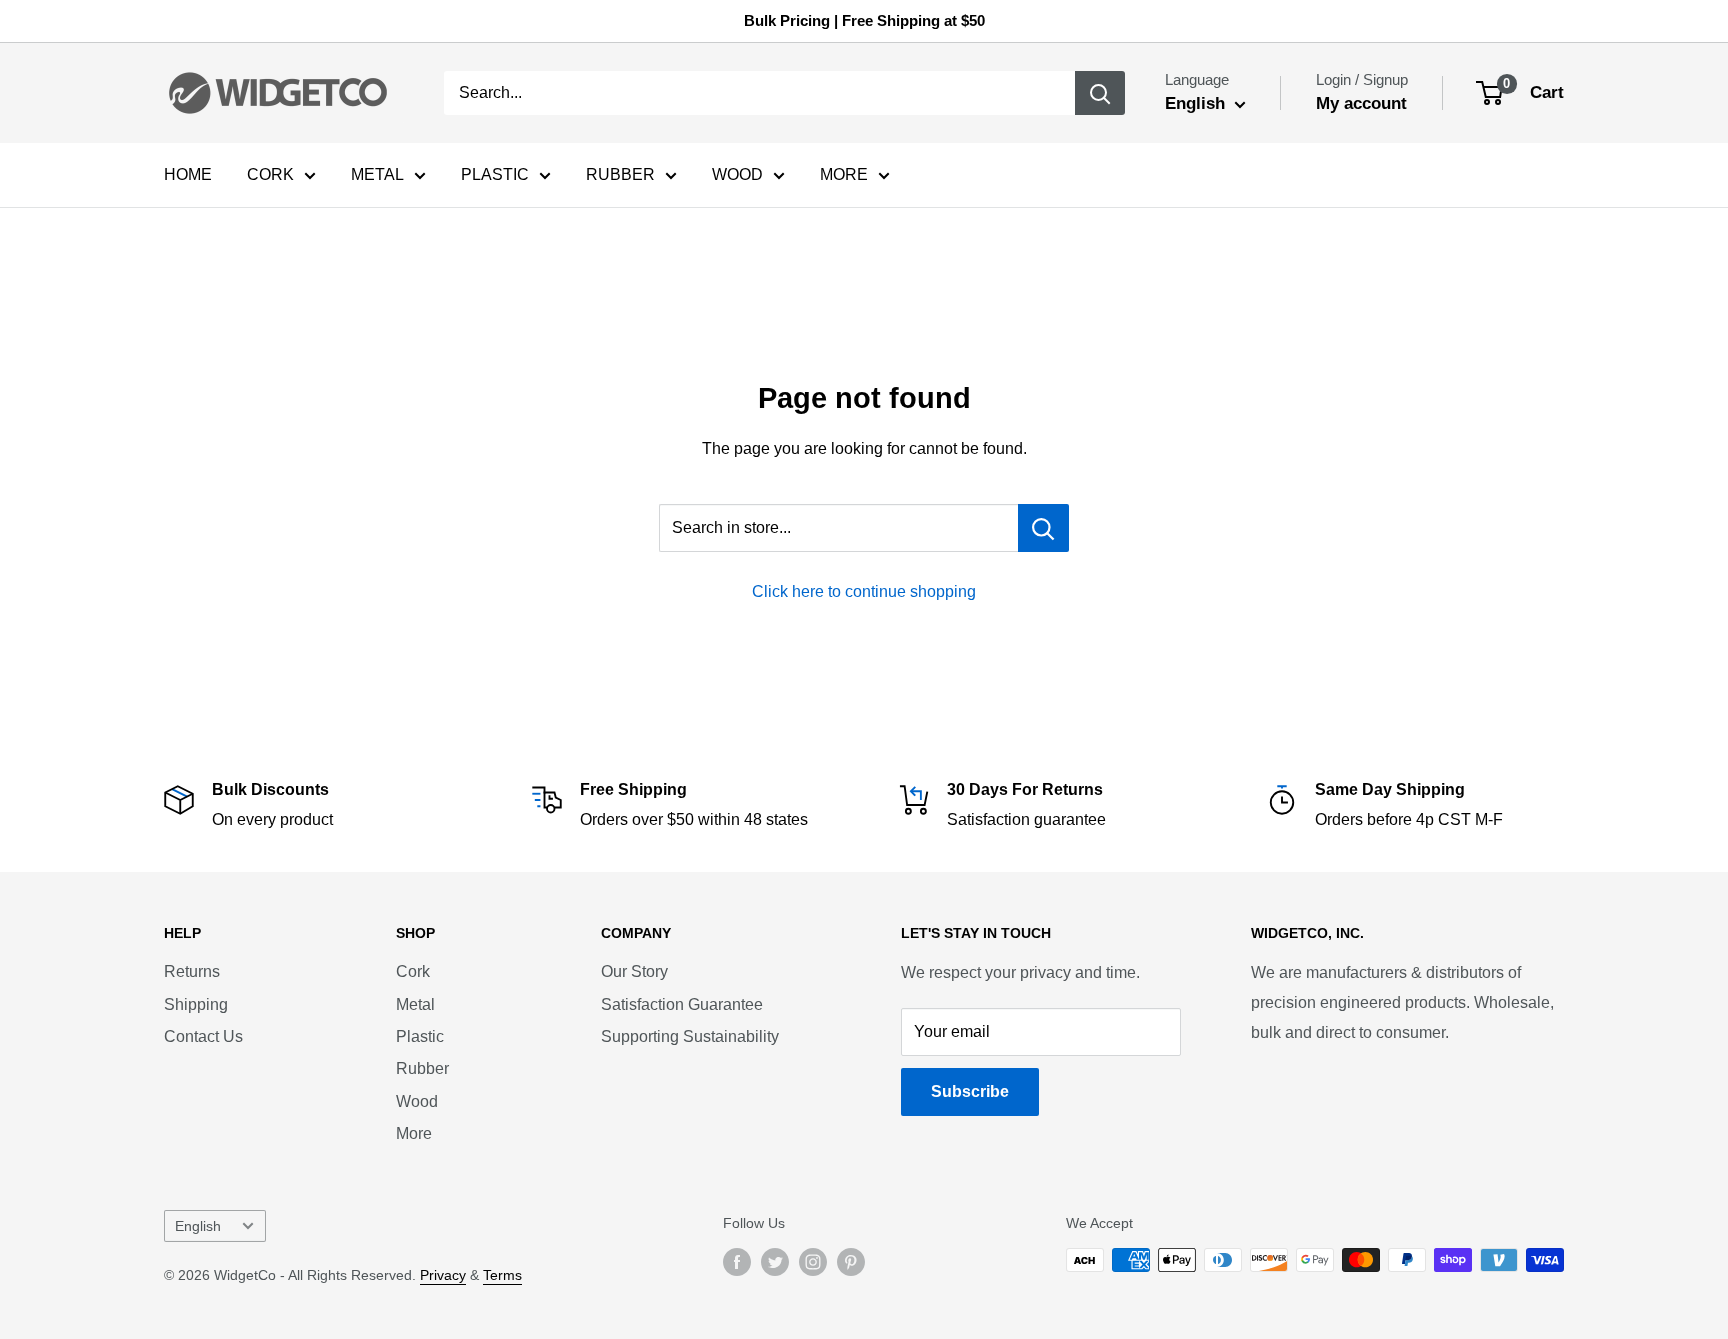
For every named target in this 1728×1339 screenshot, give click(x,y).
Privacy (443, 1275)
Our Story (634, 971)
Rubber (422, 1068)
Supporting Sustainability (690, 1036)
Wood (417, 1101)
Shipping (196, 1004)
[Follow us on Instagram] (813, 1262)
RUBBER (620, 174)
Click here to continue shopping (864, 591)
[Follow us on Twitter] (775, 1262)
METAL (377, 174)
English (198, 1226)
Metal (415, 1004)
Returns (192, 971)
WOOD (737, 174)
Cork (413, 971)
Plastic (420, 1036)
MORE (844, 174)
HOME (188, 174)
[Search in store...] (1043, 528)
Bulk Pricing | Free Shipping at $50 (864, 20)
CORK (270, 174)
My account (1361, 103)
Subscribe (970, 1091)
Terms (502, 1275)
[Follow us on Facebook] (737, 1262)
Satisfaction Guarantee (682, 1004)
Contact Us (203, 1036)
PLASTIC (495, 174)
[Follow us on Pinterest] (851, 1262)
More (414, 1133)
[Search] (1100, 93)
